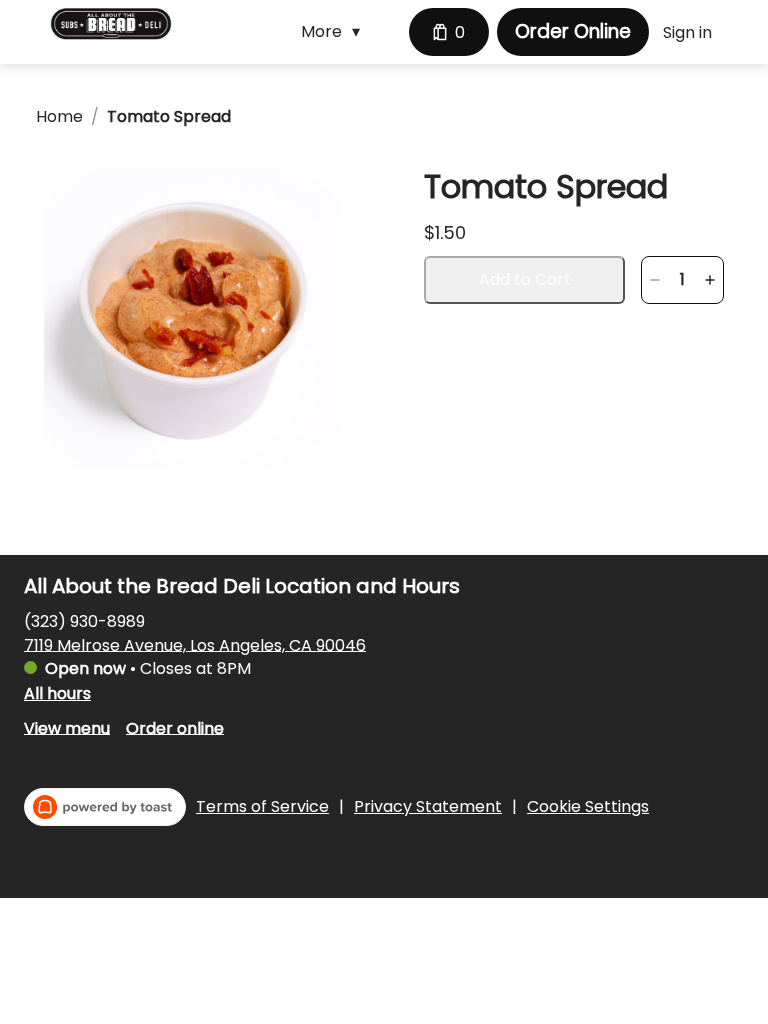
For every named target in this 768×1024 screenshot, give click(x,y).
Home (59, 116)
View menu (67, 727)
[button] (335, 32)
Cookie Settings (588, 807)
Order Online (573, 31)
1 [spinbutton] (682, 280)
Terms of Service (262, 807)
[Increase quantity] (710, 280)
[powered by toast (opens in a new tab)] (105, 807)
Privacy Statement (428, 807)
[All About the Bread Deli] (111, 24)
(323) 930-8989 (84, 620)
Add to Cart (525, 279)
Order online (175, 727)
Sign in (687, 32)
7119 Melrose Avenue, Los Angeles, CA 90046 (195, 644)
